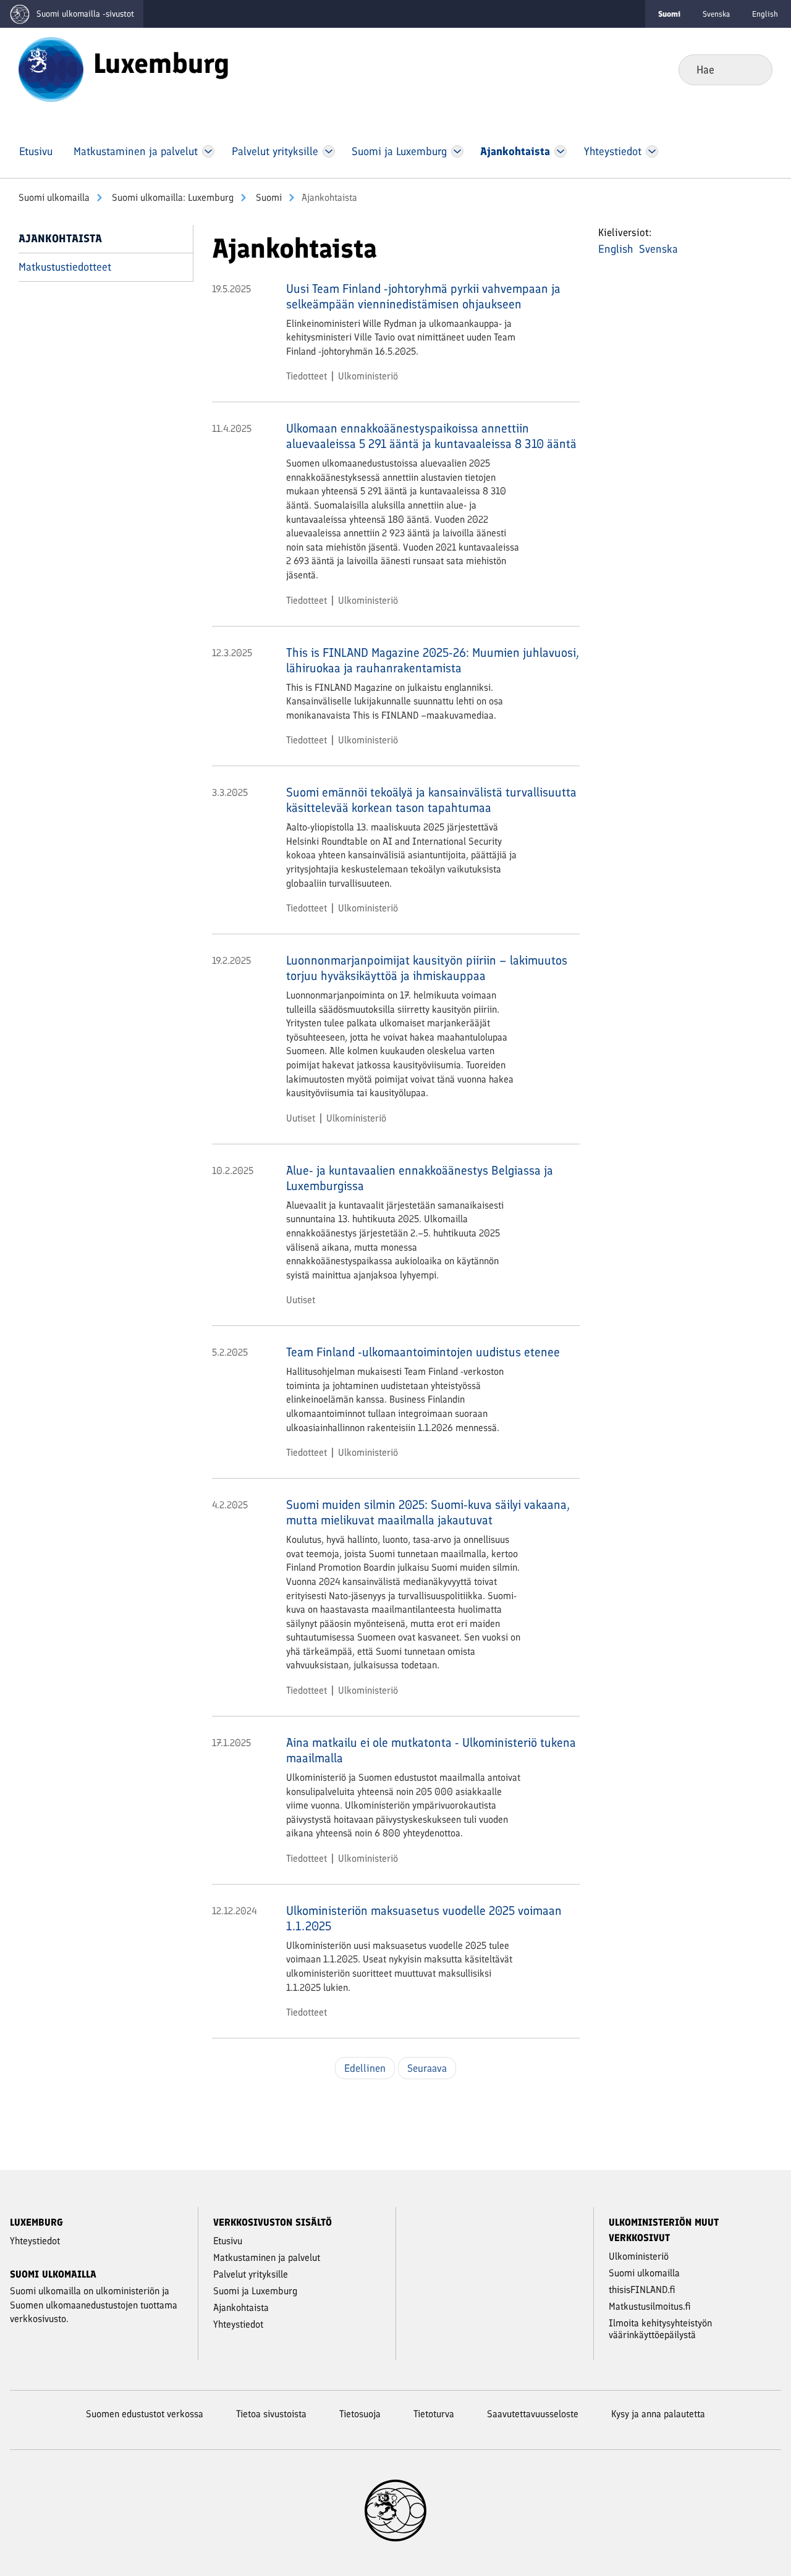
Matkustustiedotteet (65, 267)
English (765, 14)
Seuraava (427, 2068)
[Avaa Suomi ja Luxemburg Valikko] (457, 151)
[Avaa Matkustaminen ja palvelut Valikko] (208, 151)
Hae (753, 69)
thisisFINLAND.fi (642, 2290)
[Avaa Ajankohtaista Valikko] (560, 151)
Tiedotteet (307, 376)
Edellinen (365, 2068)
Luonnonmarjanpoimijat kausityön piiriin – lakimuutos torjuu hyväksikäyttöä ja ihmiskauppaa (427, 968)
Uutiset (301, 1118)
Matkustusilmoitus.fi (650, 2306)
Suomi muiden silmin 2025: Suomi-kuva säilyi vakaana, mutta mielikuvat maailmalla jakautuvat (428, 1512)
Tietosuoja (360, 2414)
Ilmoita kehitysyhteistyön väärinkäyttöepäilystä (660, 2329)
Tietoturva (434, 2414)
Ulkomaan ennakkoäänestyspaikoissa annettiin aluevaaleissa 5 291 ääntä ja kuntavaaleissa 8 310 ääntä (431, 436)
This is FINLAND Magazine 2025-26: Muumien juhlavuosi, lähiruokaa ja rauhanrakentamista (433, 660)
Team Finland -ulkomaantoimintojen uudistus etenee (423, 1352)
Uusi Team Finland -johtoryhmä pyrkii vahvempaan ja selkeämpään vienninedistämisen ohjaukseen (423, 296)
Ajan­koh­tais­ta (60, 239)
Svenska (716, 14)
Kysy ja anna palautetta (658, 2414)
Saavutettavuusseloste (533, 2414)
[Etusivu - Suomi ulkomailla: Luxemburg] (51, 69)
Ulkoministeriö (368, 376)
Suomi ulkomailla (54, 197)
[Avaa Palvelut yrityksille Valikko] (328, 151)
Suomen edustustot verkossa (145, 2414)
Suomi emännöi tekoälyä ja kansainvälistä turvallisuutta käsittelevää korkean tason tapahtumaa (431, 800)
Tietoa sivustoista (271, 2414)
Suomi (268, 197)
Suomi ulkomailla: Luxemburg (171, 197)
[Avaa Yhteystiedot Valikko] (652, 151)
